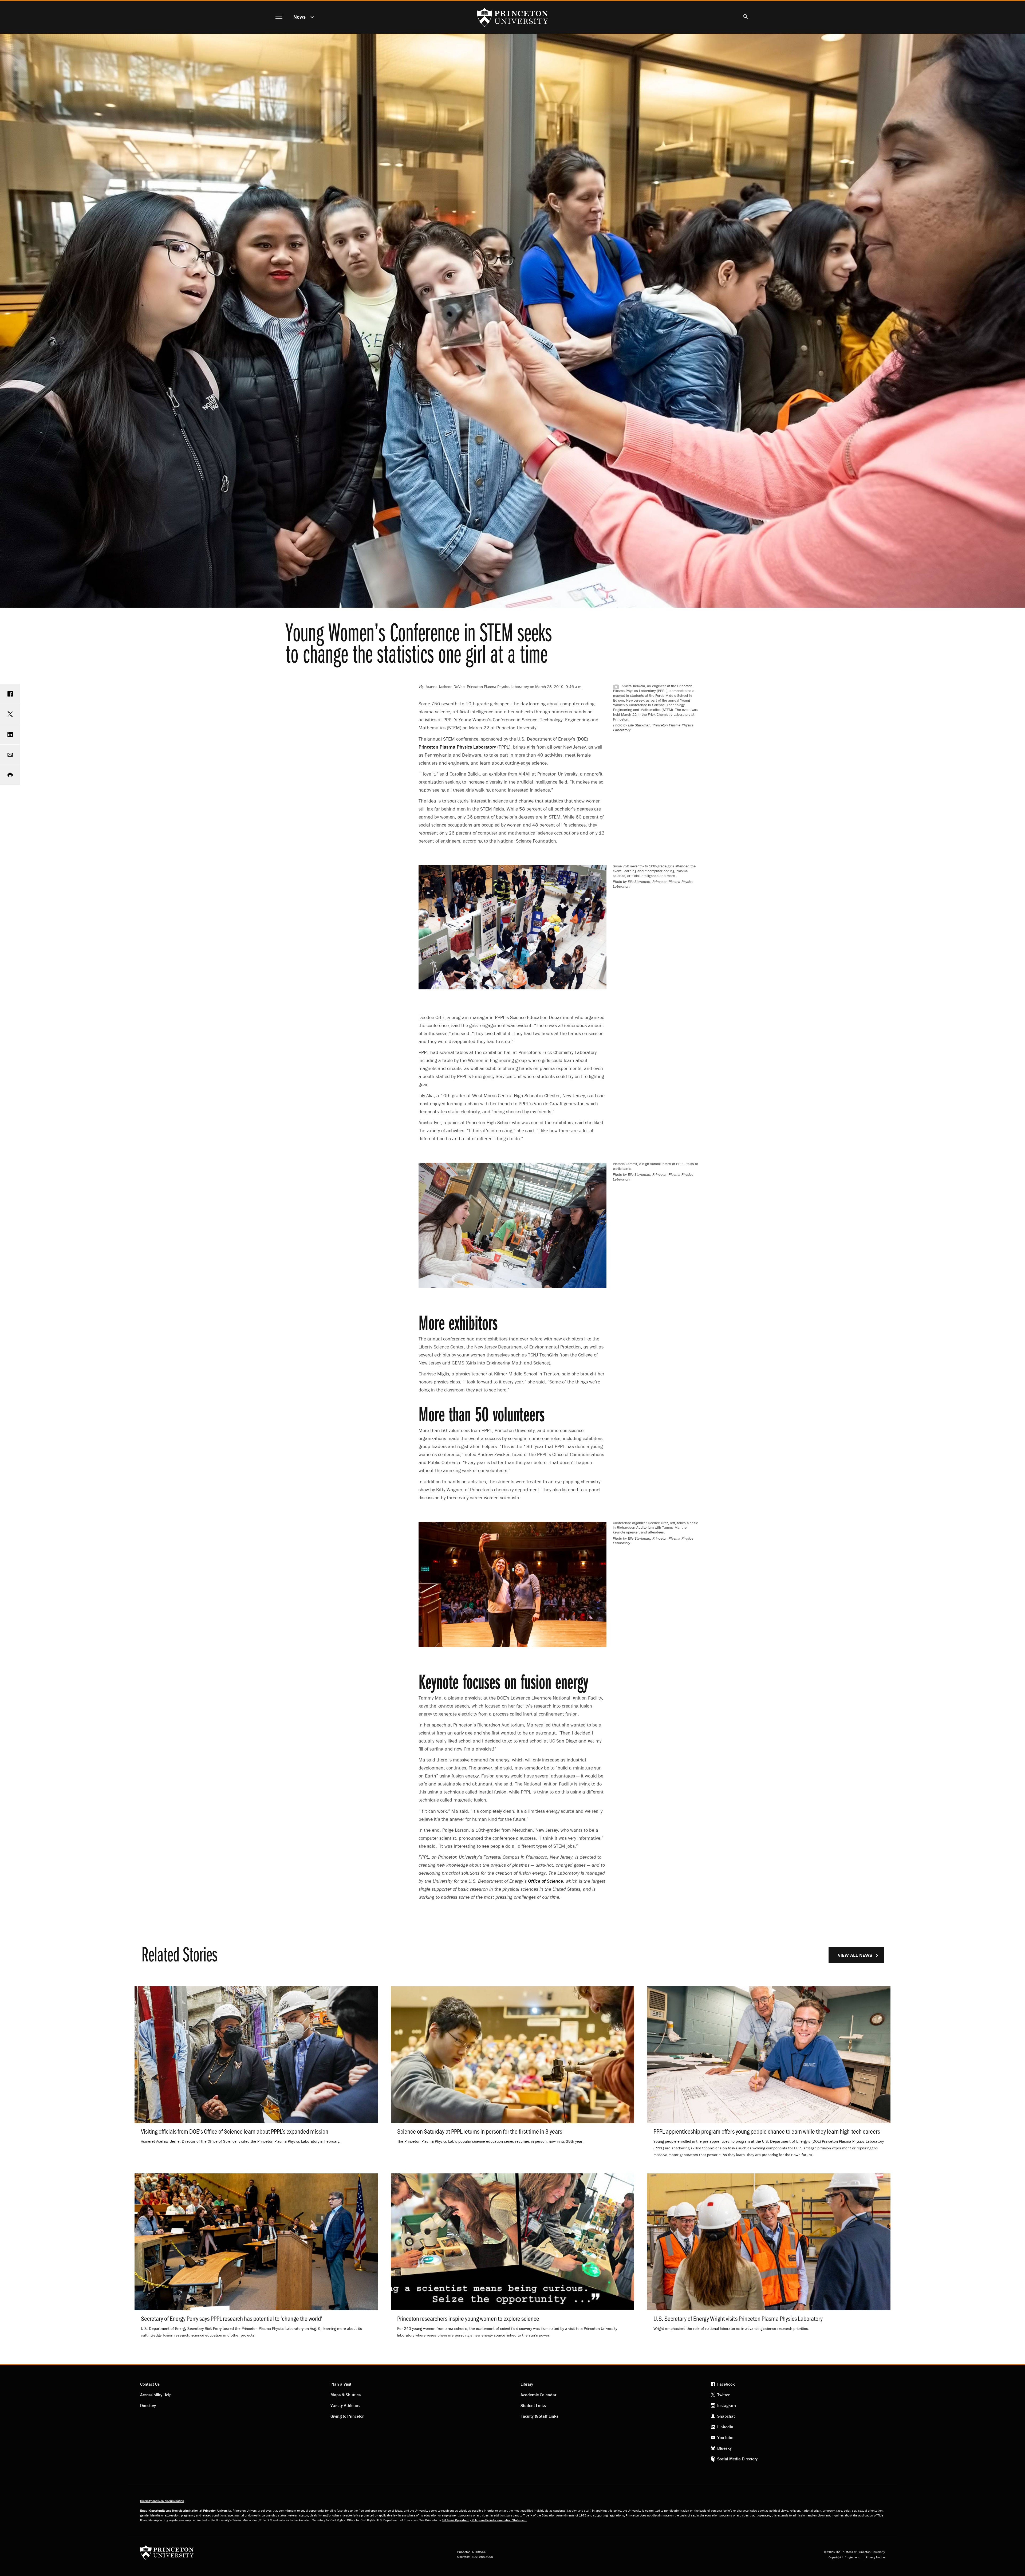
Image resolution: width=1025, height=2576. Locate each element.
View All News (855, 1955)
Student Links (533, 2405)
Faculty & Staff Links (539, 2416)
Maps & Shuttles (346, 2395)
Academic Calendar (538, 2395)
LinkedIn (725, 2427)
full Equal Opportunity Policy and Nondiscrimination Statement (484, 2520)
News (299, 17)
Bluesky (724, 2448)
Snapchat (726, 2416)
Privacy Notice (875, 2557)
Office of (545, 1881)
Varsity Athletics (345, 2405)
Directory (148, 2405)
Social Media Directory (737, 2459)
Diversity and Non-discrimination (162, 2501)
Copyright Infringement (844, 2557)
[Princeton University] (167, 2554)
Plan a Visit (341, 2384)
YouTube (725, 2437)
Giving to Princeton (348, 2416)
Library (527, 2384)
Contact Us (150, 2384)
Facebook (726, 2384)
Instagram (727, 2405)
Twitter (723, 2395)
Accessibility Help (156, 2395)
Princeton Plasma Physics (457, 747)
